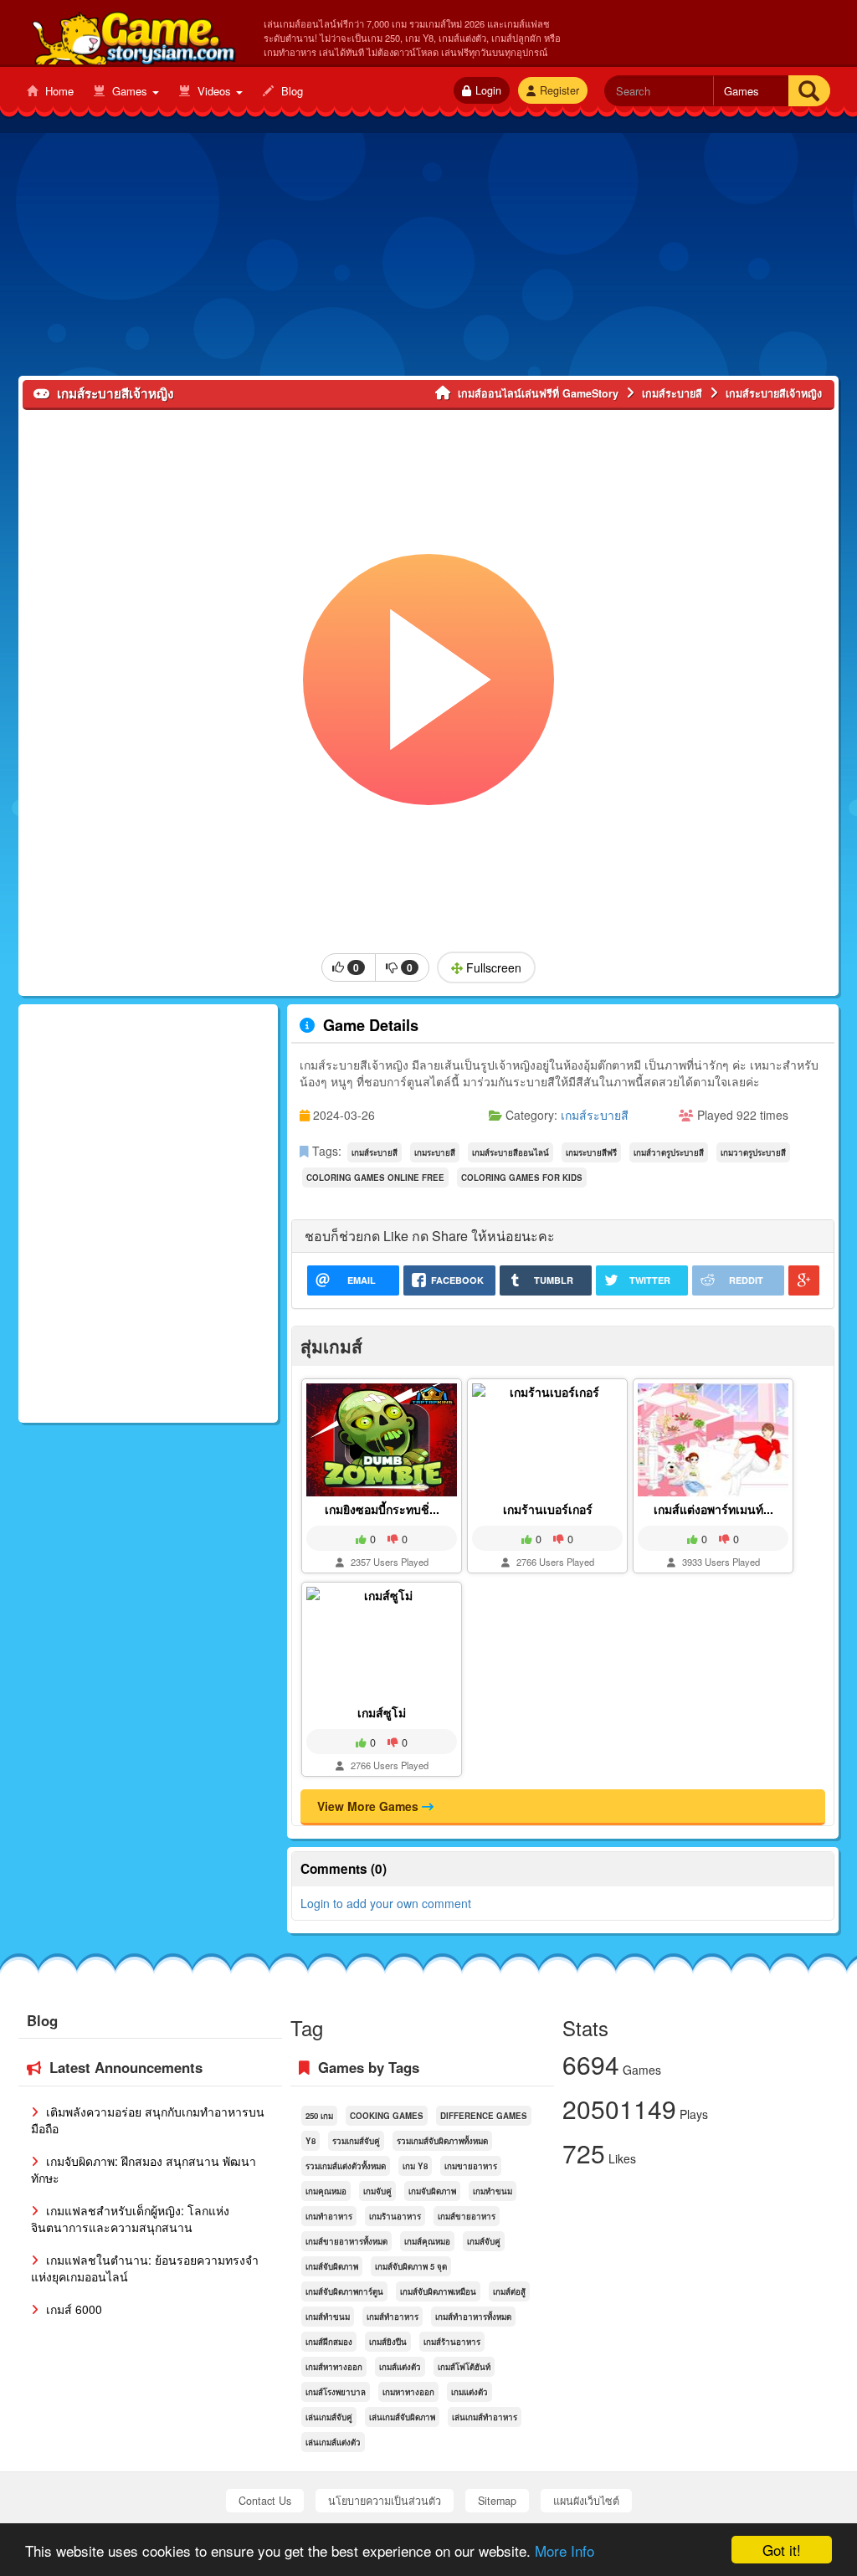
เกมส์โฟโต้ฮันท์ (464, 2367)
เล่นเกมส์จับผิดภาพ (402, 2417)
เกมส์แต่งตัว (400, 2367)
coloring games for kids (522, 1178)
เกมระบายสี (435, 1152)
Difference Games (484, 2116)
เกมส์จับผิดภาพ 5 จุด (411, 2266)
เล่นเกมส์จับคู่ (329, 2417)
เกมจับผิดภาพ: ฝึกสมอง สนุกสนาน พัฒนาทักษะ (144, 2169)
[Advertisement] (428, 259)
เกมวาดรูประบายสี (753, 1152)
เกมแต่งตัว (470, 2392)
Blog (290, 91)
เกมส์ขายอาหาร (467, 2216)
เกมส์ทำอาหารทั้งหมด (473, 2317)
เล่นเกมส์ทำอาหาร (485, 2417)
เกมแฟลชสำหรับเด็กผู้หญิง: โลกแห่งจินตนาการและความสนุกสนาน (130, 2219)
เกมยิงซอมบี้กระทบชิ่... (382, 1509)
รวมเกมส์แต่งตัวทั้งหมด (346, 2166)
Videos (214, 91)
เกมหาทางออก (408, 2392)
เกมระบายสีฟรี (591, 1152)
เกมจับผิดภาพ (432, 2191)
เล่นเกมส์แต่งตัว (333, 2442)
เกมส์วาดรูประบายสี (669, 1152)
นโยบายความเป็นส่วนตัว (385, 2501)
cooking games (387, 2116)
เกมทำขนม (493, 2191)
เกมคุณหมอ (326, 2191)
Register (559, 90)
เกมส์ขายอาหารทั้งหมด (346, 2241)
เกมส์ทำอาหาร (393, 2317)
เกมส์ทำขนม (328, 2317)
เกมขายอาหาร (471, 2166)
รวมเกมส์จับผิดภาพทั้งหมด (442, 2141)
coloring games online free (375, 1178)
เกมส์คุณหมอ (427, 2241)
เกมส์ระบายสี (595, 1115)
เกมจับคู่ (377, 2191)
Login (488, 90)
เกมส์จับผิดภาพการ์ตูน (344, 2291)
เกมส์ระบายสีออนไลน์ (511, 1152)
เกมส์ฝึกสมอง (329, 2342)
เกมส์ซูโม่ (382, 1712)
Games (130, 91)
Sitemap (497, 2501)
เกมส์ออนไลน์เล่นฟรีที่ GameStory (133, 34)
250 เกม (319, 2116)
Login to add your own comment (386, 1903)
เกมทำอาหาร (329, 2216)
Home (58, 91)
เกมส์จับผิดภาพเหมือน (438, 2291)
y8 (310, 2141)
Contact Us (265, 2501)
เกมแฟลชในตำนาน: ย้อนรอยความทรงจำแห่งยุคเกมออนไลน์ (145, 2268)
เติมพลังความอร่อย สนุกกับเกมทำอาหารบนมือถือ (148, 2120)
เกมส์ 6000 (72, 2309)
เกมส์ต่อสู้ (509, 2291)
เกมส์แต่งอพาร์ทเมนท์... (713, 1509)
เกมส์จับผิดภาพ (332, 2266)
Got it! (782, 2550)
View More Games (369, 1806)
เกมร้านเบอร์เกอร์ (548, 1509)
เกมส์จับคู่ (484, 2241)
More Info (564, 2550)
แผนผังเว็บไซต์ (586, 2501)
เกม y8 (415, 2166)
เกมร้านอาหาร (395, 2216)
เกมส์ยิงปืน (388, 2342)
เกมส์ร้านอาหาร (452, 2342)
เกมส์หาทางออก (334, 2367)
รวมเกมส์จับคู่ (356, 2141)
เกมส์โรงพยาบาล (336, 2392)
